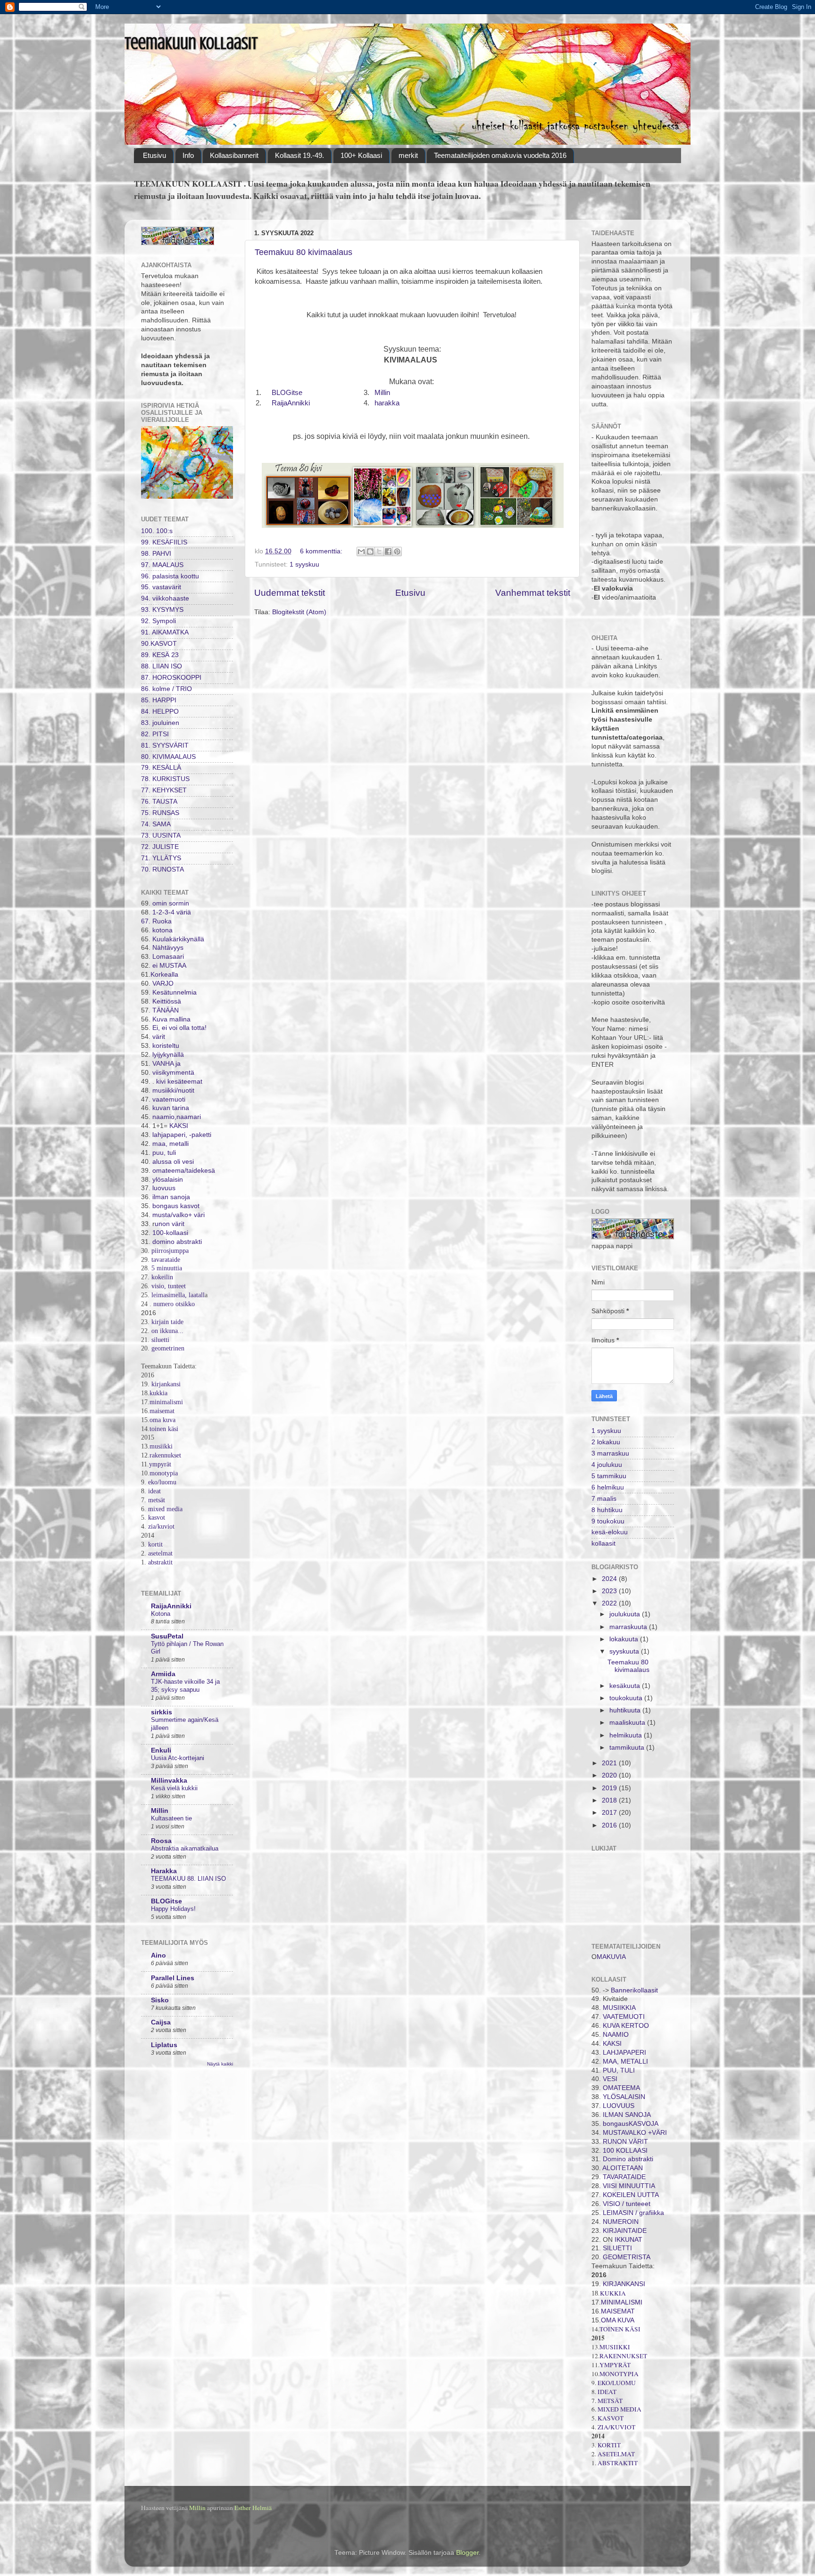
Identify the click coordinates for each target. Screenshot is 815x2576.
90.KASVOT (159, 644)
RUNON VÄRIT (625, 2142)
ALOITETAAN (623, 2168)
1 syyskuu (304, 564)
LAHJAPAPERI (624, 2053)
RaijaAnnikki (291, 403)
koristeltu (166, 1046)
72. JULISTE (160, 847)
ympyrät (160, 1464)
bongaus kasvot (175, 1206)
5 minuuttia (167, 1268)
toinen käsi (164, 1429)
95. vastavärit (161, 587)
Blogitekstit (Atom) (299, 612)
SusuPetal (167, 1636)
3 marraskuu (610, 1453)
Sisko (160, 2000)
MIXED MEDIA (620, 2409)
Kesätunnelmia (175, 992)
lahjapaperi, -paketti (181, 1135)
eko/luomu (161, 1482)
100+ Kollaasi (361, 155)
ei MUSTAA (169, 966)
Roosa (161, 1841)
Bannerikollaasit (634, 1990)
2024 (610, 1579)
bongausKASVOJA (631, 2124)
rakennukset (165, 1455)
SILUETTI (617, 2248)
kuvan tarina (171, 1108)
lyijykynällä (168, 1055)
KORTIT (609, 2445)
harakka (387, 403)
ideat (154, 1491)
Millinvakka (169, 1781)
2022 (610, 1603)
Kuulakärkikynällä (177, 939)
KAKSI (178, 1126)
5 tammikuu (609, 1476)
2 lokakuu (606, 1442)
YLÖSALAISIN (624, 2097)
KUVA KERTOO (626, 2026)
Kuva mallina (171, 1019)
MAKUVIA (611, 1957)
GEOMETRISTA (627, 2257)
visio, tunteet (169, 1286)
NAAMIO (616, 2035)
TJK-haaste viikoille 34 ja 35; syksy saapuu (185, 1686)
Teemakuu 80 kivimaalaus (304, 252)
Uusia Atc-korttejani (178, 1758)
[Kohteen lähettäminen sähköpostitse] (361, 551)
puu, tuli (164, 1153)
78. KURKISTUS (165, 779)
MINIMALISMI (622, 2302)
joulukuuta (626, 1614)
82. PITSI (155, 734)
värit (159, 1037)
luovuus (164, 1188)
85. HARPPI (159, 700)
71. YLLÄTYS (161, 858)
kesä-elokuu (610, 1532)
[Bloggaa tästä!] (370, 551)
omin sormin (170, 903)
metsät (157, 1500)
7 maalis (604, 1499)
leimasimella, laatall (177, 1295)
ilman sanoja (170, 1197)
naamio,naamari (177, 1117)
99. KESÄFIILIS (164, 542)
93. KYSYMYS (162, 610)
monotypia (164, 1473)
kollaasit (603, 1543)
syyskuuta (625, 1651)
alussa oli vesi (173, 1162)
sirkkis (162, 1712)
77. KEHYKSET (164, 790)
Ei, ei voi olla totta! (179, 1028)
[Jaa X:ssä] (379, 551)
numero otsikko (174, 1304)
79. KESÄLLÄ (161, 768)
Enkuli (161, 1750)
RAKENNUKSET (623, 2356)
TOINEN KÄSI (620, 2329)
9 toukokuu (608, 1521)
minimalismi (166, 1402)
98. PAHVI (156, 554)
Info (188, 155)
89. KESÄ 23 (160, 655)
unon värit (170, 1224)
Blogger (467, 2553)
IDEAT (607, 2392)
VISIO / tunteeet (627, 2204)
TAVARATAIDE (624, 2177)
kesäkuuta (626, 1686)
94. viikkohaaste (165, 598)
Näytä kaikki (220, 2064)
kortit (155, 1544)
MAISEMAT (618, 2311)
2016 (610, 1825)
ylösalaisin (168, 1180)
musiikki (161, 1446)
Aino (158, 1955)
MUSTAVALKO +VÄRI (634, 2133)
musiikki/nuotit (172, 1090)
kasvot (157, 1518)
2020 (610, 1775)
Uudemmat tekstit (290, 593)
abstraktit (160, 1562)
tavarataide (166, 1260)
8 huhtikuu (607, 1510)
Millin (382, 393)
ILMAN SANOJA (627, 2115)
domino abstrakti (177, 1242)
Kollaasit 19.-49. (299, 155)
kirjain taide (167, 1322)
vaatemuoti (169, 1099)
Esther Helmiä (253, 2508)
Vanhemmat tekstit (533, 593)
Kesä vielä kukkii (174, 1788)
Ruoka (162, 921)
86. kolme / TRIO (166, 689)
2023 (610, 1591)
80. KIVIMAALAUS (168, 757)
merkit (408, 155)
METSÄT (610, 2401)
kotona (162, 930)
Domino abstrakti (628, 2159)
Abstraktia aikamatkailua (185, 1848)
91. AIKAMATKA (165, 632)
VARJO (162, 983)
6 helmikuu (608, 1487)
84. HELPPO (160, 712)
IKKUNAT (628, 2240)
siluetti (160, 1340)
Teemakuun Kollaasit (191, 43)
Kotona (161, 1614)
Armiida (163, 1674)
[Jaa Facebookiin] (388, 551)
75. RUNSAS (160, 813)
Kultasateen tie (171, 1818)
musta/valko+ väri (179, 1215)
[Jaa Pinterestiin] (397, 551)
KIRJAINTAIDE (624, 2231)
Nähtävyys (168, 948)
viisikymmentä (173, 1073)
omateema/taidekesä (184, 1171)
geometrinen (168, 1348)
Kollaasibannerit (234, 155)
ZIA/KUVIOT (616, 2427)
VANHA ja (166, 1064)
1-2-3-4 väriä (172, 912)
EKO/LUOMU (617, 2383)
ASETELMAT (616, 2454)
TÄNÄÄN (166, 1010)
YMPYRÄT (615, 2365)
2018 (610, 1800)
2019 (610, 1788)
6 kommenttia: (322, 551)
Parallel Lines (173, 1978)
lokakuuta (625, 1639)
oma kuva (162, 1420)
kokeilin (162, 1277)
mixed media (164, 1509)
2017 (610, 1813)
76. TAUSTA (159, 802)
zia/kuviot (161, 1527)
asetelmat (160, 1553)
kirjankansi (166, 1384)
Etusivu (154, 155)
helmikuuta (627, 1735)
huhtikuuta (626, 1710)
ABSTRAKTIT (618, 2463)
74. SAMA (156, 824)
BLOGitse (287, 393)
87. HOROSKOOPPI (171, 678)
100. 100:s (157, 531)
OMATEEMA (621, 2088)
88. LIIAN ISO (162, 666)
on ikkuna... (167, 1331)
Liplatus (164, 2045)
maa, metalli (170, 1144)
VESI (610, 2079)
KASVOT (611, 2418)
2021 (610, 1763)
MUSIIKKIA (619, 2008)
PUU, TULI (619, 2070)
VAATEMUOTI (624, 2017)
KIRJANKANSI (624, 2284)
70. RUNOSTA (162, 869)
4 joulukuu (607, 1465)
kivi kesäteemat (178, 1082)
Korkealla (164, 975)
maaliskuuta (628, 1723)
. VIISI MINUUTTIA (627, 2186)
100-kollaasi (170, 1233)
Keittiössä (166, 1001)
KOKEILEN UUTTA (631, 2195)
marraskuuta (629, 1627)
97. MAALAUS (162, 565)
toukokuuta (627, 1698)
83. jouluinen (160, 723)
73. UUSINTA (161, 835)
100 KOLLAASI (625, 2151)
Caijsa (161, 2022)
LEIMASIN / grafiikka (633, 2213)
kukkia (158, 1393)
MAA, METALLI (625, 2062)
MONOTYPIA (619, 2374)
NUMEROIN (621, 2222)
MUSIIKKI (615, 2347)
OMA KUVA (618, 2320)
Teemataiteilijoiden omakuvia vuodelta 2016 (500, 155)
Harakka (164, 1871)
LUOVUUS (619, 2106)
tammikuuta (628, 1748)
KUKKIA (613, 2293)
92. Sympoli (158, 621)
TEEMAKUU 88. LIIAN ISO (188, 1879)
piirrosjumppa (170, 1251)
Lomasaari (167, 957)
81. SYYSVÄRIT (165, 745)
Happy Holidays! (173, 1909)
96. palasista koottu (170, 576)
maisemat (162, 1411)
